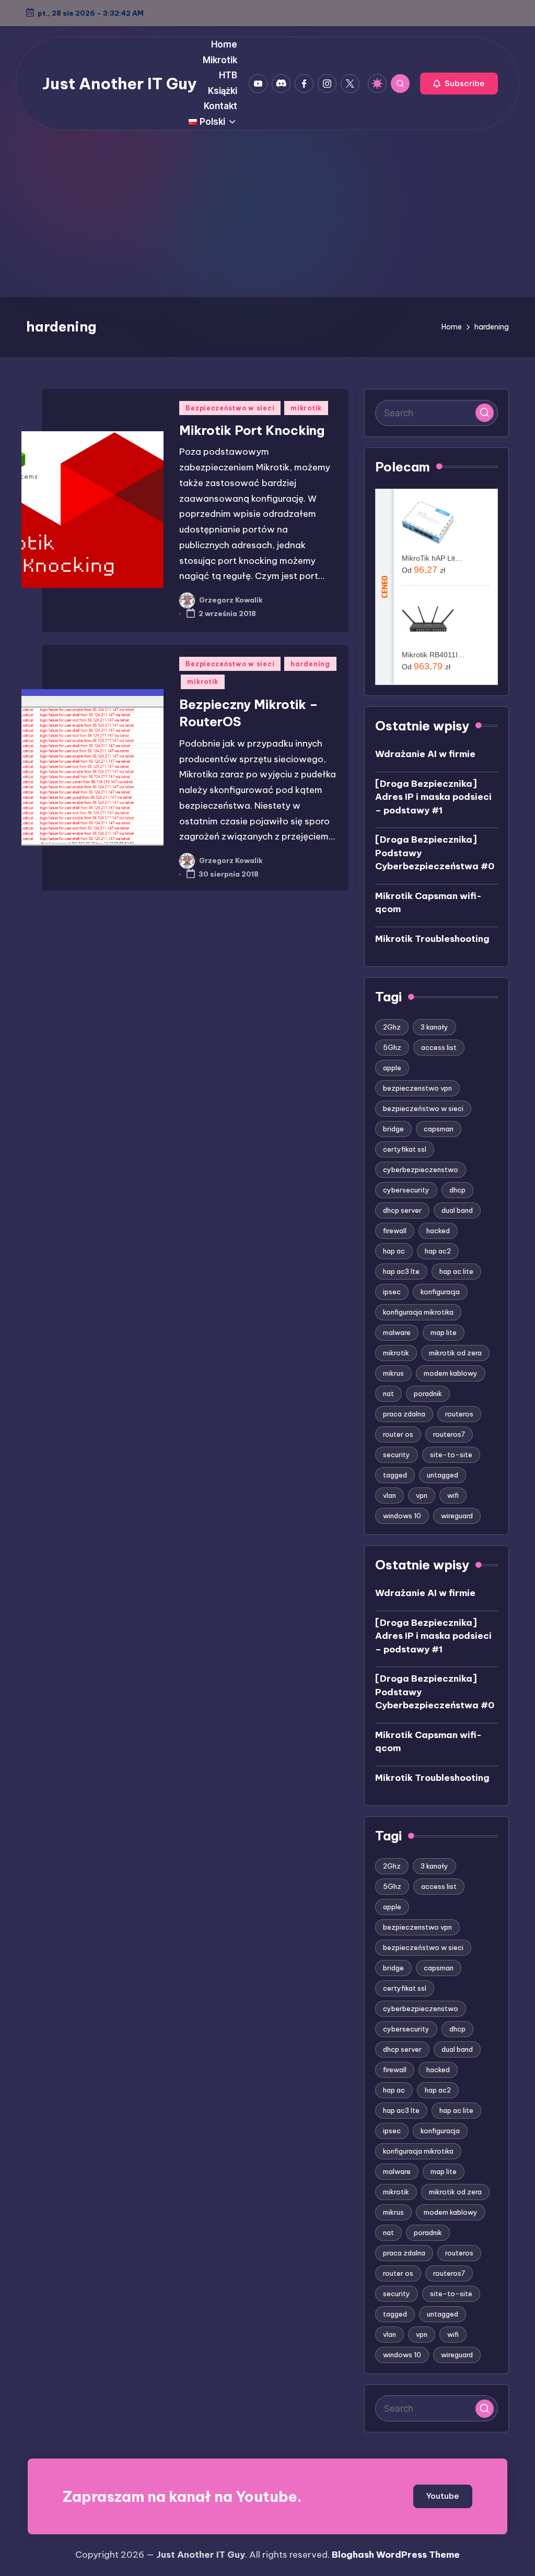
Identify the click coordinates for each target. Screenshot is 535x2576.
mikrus (393, 1373)
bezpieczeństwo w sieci (423, 1108)
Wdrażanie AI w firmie (425, 754)
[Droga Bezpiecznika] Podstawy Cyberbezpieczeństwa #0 (435, 853)
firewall (395, 1231)
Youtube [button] (443, 2496)
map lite (444, 1332)
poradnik (428, 1393)
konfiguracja (440, 1292)
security (397, 1455)
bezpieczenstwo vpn (417, 1088)
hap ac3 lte (401, 1271)
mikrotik (306, 408)
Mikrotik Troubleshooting (432, 939)
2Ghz (392, 1027)
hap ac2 (438, 1251)
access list (439, 1047)
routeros (459, 1414)
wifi (453, 1495)
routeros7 (449, 1434)
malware (397, 1332)
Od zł (423, 570)
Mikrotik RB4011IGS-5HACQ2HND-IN (434, 655)
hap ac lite (456, 1271)
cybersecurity (406, 1190)
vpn (422, 1495)
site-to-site (451, 1455)
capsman (439, 1129)
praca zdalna (404, 1414)
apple (392, 1068)
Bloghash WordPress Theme (396, 2555)
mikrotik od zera (455, 1353)
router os (398, 1434)
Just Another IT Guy (120, 84)
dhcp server (402, 1210)
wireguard (457, 1516)
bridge (393, 1129)
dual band (457, 1210)
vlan (389, 1495)
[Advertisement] (267, 219)
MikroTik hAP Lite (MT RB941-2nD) (434, 558)
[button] (459, 84)
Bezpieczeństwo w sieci (230, 408)
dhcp (457, 1190)
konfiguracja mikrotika (418, 1312)
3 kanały (434, 1027)
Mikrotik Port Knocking (252, 430)
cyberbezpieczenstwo (421, 1169)
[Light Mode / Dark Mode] (377, 84)
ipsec (392, 1292)
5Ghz (392, 1047)
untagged (443, 1475)
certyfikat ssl (405, 1149)
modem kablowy (451, 1373)
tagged (395, 1475)
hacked (438, 1231)
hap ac (394, 1251)
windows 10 (402, 1516)
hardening (310, 664)
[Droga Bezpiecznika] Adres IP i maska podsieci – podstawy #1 (433, 797)
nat (388, 1393)
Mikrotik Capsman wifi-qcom (428, 903)
